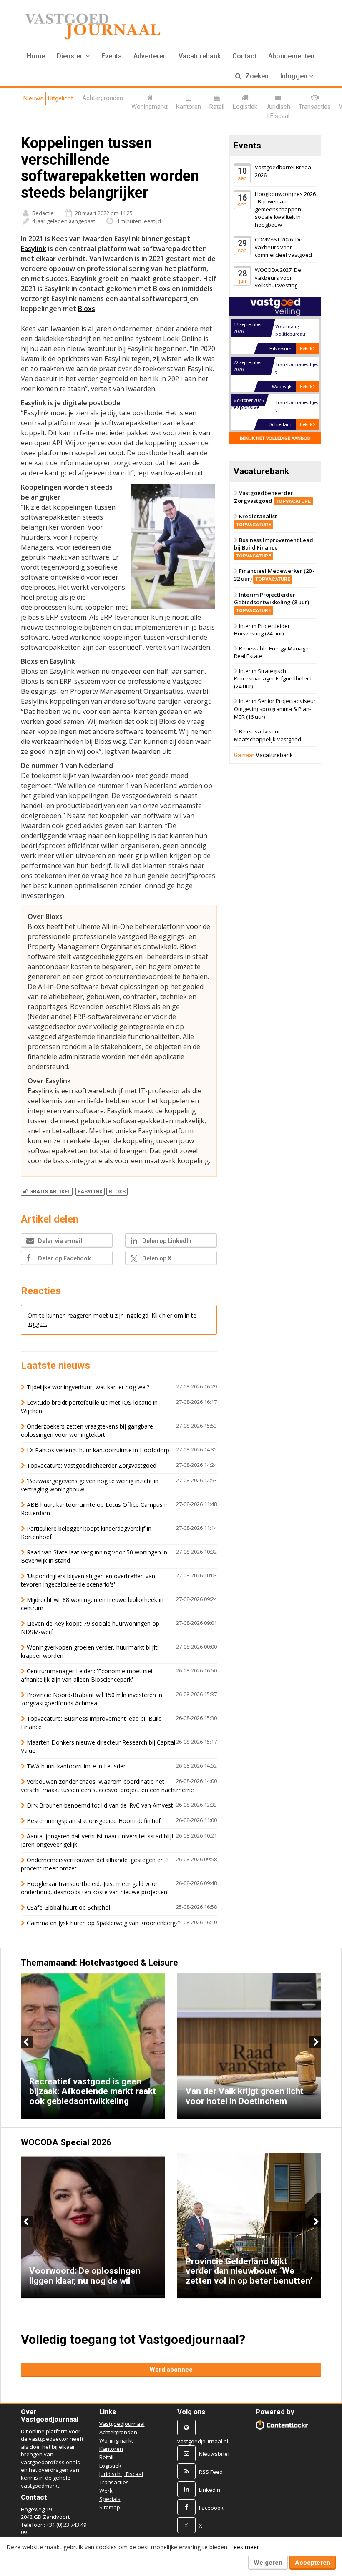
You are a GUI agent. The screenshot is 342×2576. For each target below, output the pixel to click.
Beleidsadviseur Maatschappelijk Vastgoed (268, 735)
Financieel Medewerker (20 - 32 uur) (274, 575)
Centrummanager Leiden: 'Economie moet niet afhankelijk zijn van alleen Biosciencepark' (87, 1675)
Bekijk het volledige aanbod (275, 438)
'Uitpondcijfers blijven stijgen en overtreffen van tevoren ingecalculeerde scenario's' (88, 1580)
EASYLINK (90, 1191)
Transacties (114, 2482)
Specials (110, 2499)
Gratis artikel (50, 1191)
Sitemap (110, 2507)
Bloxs (87, 309)
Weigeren (268, 2563)
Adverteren (150, 56)
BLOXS (117, 1191)
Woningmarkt (116, 2440)
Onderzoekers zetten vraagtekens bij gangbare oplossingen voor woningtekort (87, 1430)
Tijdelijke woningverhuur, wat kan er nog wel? (88, 1387)
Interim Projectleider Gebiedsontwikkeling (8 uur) (272, 602)
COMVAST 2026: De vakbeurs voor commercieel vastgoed (283, 247)
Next (315, 2042)
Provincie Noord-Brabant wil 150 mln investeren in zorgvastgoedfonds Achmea (92, 1699)
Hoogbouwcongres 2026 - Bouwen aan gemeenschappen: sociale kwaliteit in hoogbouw (285, 209)
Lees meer (245, 2547)
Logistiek (110, 2466)
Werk (106, 2491)
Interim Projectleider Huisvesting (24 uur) (262, 630)
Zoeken (256, 76)
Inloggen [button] (295, 76)
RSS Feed (211, 2472)
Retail (106, 2457)
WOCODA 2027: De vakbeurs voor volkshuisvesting (278, 277)
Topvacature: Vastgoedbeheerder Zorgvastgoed (92, 1465)
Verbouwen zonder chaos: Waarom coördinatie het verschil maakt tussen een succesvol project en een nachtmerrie (107, 1786)
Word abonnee (171, 2370)
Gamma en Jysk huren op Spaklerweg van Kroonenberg (101, 1923)
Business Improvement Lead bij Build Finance (274, 547)
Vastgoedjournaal (122, 2424)
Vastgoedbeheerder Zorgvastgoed (272, 497)
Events (112, 56)
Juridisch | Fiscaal (121, 2474)
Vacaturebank (200, 56)
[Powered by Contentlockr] (282, 2425)
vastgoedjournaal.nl (203, 2441)
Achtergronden (118, 2432)
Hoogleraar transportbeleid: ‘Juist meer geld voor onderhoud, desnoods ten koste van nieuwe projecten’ (94, 1888)
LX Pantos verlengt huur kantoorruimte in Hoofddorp (98, 1450)
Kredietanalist (256, 520)
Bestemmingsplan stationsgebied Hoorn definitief (94, 1821)
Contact (244, 56)
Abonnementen (291, 56)
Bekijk (307, 348)
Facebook (211, 2508)
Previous (27, 2042)
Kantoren (111, 2449)
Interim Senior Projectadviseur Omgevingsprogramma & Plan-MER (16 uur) (275, 709)
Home (36, 56)
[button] (73, 56)
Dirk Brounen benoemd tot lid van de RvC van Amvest (100, 1805)
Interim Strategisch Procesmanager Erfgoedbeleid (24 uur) (273, 679)
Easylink (34, 249)
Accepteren (313, 2563)
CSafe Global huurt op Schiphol (68, 1907)
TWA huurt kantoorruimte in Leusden (77, 1766)
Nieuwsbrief (214, 2454)
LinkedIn (210, 2490)
